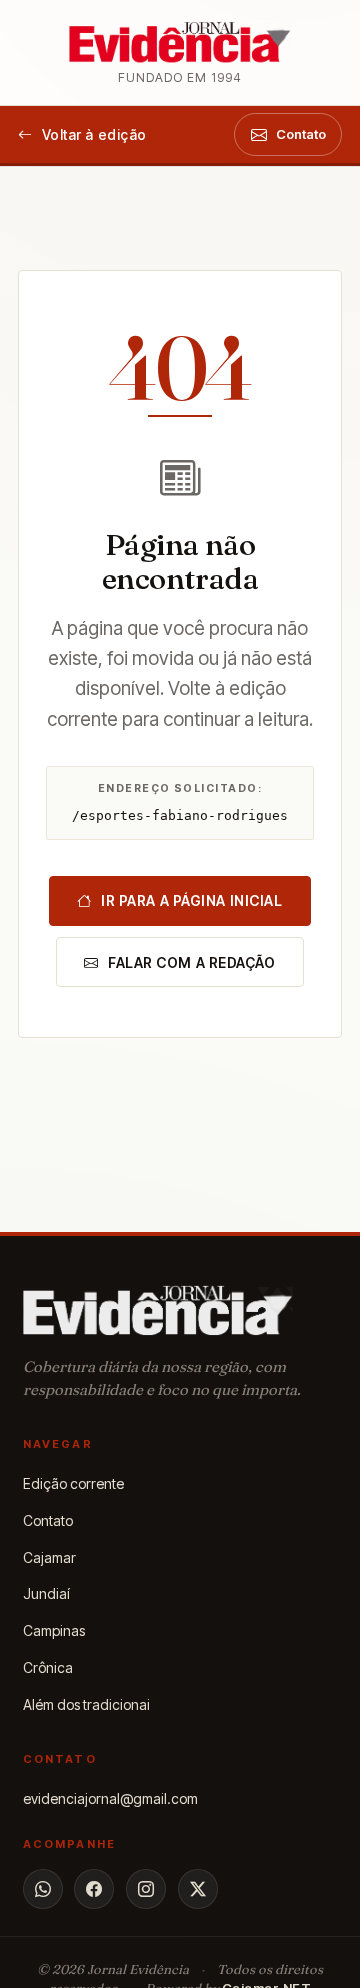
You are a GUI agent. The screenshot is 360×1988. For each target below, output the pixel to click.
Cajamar (49, 1557)
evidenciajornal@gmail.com (110, 1798)
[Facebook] (94, 1889)
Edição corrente (73, 1483)
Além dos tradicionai (86, 1704)
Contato (48, 1520)
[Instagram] (146, 1889)
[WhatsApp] (43, 1889)
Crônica (48, 1667)
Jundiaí (46, 1593)
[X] (198, 1889)
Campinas (54, 1630)
